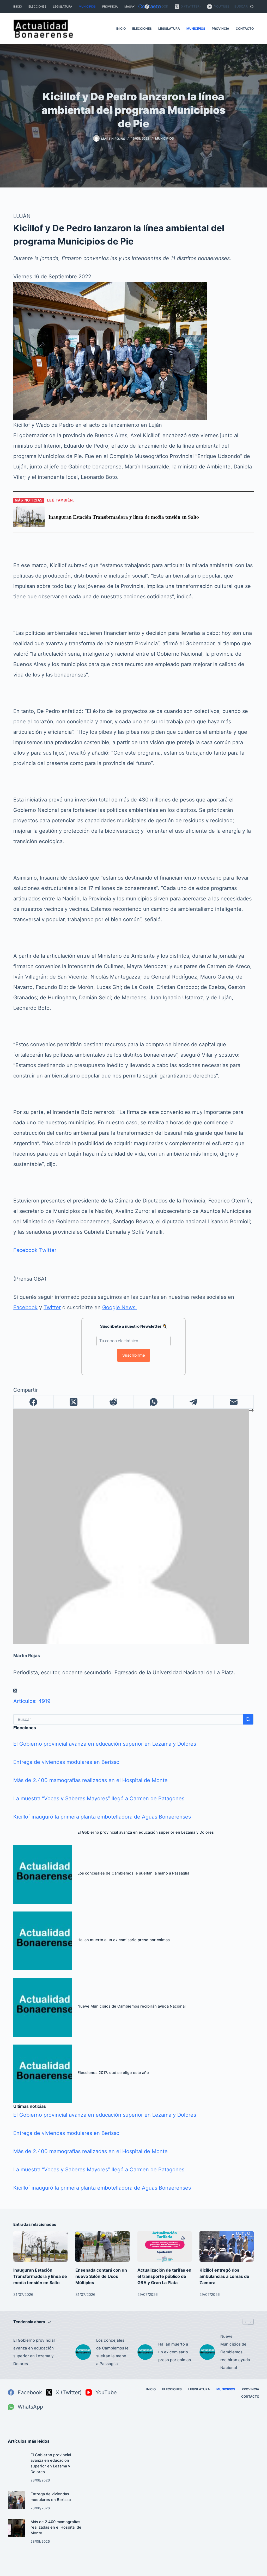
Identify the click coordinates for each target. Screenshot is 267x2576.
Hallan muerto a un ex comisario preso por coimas (124, 1940)
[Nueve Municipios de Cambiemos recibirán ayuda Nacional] (43, 2007)
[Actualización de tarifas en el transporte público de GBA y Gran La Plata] (165, 2246)
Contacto (150, 7)
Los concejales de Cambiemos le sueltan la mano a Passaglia (133, 1873)
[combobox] (128, 1719)
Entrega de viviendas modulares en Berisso (66, 1762)
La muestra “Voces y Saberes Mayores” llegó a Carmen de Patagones (99, 1798)
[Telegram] (194, 1402)
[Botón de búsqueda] (248, 1719)
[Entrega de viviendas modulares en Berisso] (17, 2500)
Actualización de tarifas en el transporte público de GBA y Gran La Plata (164, 2276)
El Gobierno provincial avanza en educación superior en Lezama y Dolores (105, 1744)
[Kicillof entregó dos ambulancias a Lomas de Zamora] (227, 2246)
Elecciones (37, 7)
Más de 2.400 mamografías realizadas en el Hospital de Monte (90, 1780)
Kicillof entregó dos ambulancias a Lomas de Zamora (224, 2276)
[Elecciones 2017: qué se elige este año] (43, 2074)
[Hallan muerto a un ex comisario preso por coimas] (43, 1941)
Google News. (120, 1307)
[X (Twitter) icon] (15, 1691)
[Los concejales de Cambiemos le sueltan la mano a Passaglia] (43, 1874)
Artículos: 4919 (32, 1701)
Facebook (25, 1250)
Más (128, 7)
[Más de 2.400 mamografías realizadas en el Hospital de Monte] (17, 2528)
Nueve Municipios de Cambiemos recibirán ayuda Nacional (132, 2006)
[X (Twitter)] (74, 1402)
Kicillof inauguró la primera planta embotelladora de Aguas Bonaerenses (102, 1817)
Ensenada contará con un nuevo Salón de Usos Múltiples (101, 2276)
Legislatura (63, 7)
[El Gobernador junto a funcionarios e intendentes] (110, 350)
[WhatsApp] (154, 1402)
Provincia (110, 7)
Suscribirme (134, 1355)
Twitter (48, 1250)
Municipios (87, 7)
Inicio (18, 7)
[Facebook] (34, 1402)
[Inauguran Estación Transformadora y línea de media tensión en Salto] (40, 2246)
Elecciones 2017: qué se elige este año (113, 2073)
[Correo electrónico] (233, 1402)
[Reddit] (114, 1402)
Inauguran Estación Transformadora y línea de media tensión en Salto (40, 2276)
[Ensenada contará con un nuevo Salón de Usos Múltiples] (102, 2246)
